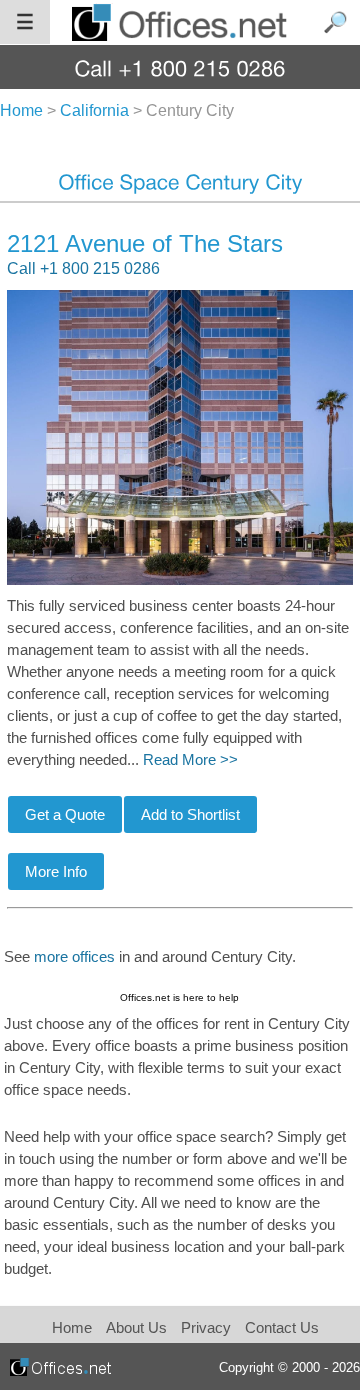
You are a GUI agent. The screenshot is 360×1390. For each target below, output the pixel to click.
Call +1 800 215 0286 (83, 268)
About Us (136, 1327)
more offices (74, 957)
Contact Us (282, 1327)
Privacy (208, 1327)
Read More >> (190, 760)
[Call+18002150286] (180, 67)
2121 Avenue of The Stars (145, 243)
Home (72, 1327)
